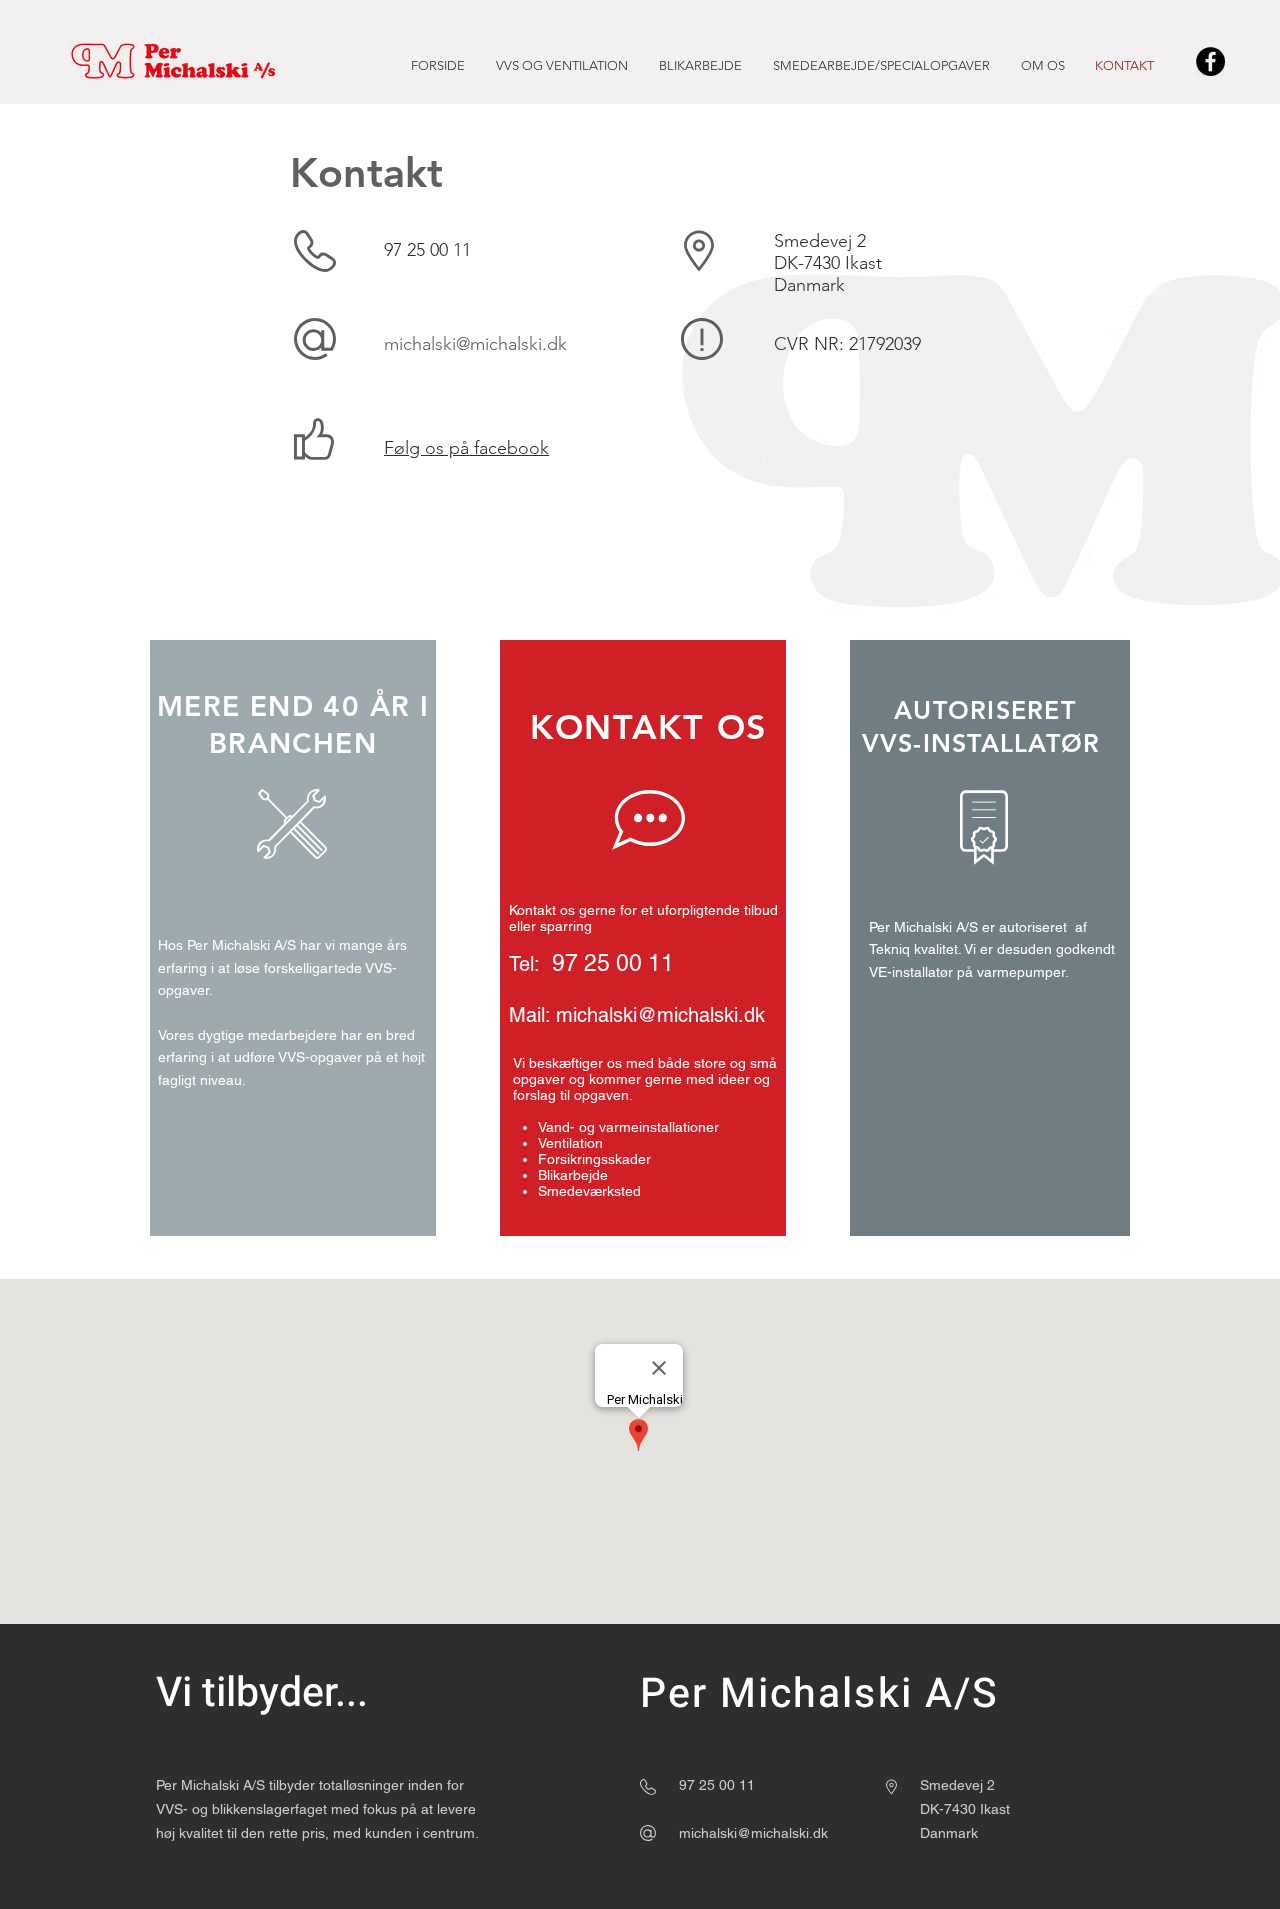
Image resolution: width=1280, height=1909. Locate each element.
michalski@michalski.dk (475, 344)
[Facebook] (1210, 61)
